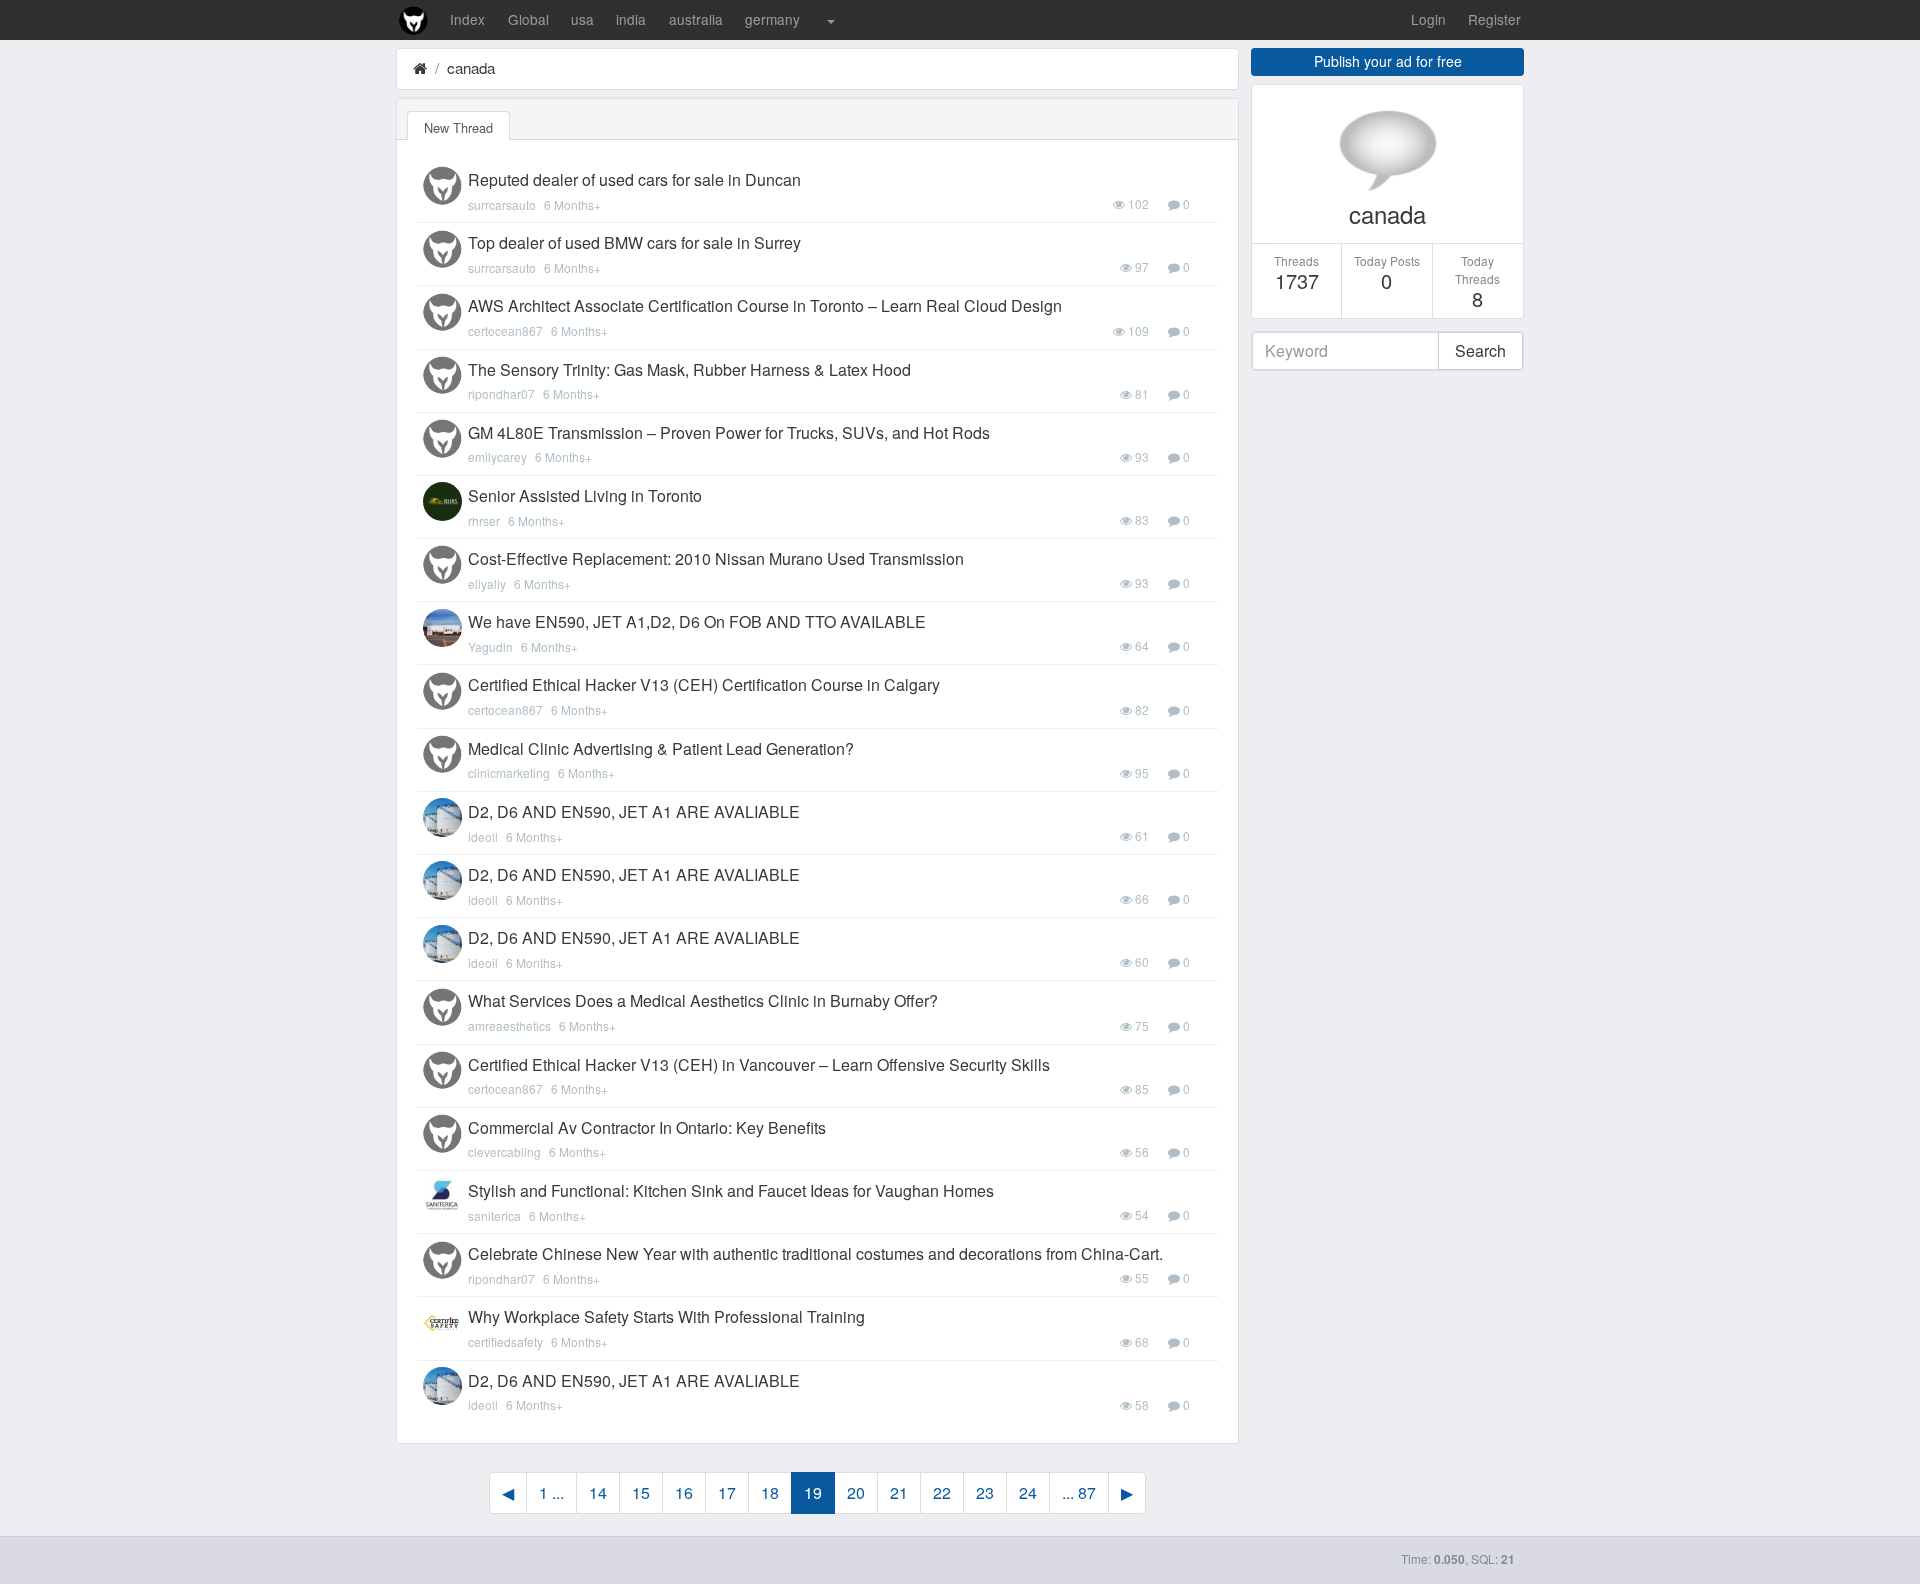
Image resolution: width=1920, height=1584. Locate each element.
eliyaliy (487, 583)
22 (942, 1492)
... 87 (1079, 1492)
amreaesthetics (509, 1025)
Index (467, 19)
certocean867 (505, 330)
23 (985, 1492)
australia (696, 19)
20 (856, 1492)
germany (772, 19)
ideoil (483, 836)
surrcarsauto (502, 204)
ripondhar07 (501, 393)
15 (641, 1492)
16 (684, 1492)
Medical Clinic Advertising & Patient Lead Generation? (661, 748)
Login (1428, 19)
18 (770, 1492)
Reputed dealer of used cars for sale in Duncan (634, 179)
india (631, 19)
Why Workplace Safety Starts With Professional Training (666, 1316)
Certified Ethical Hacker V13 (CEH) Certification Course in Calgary (704, 684)
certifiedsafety (505, 1341)
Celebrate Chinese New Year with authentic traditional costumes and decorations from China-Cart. (815, 1253)
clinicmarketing (509, 772)
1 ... (551, 1492)
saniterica (494, 1215)
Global (528, 19)
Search (1480, 350)
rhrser (484, 520)
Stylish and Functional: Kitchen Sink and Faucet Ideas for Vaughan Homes (731, 1190)
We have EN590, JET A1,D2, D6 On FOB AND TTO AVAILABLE (697, 621)
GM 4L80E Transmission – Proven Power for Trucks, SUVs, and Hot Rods (729, 432)
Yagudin (490, 646)
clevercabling (504, 1151)
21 (899, 1492)
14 (598, 1492)
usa (582, 19)
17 (727, 1492)
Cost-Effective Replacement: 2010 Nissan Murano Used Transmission (716, 558)
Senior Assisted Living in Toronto (585, 495)
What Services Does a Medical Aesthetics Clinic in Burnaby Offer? (703, 1000)
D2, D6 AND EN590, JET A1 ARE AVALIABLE (634, 811)
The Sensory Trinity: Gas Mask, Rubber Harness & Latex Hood (689, 369)
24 (1028, 1492)
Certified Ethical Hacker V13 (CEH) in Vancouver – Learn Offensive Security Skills (759, 1064)
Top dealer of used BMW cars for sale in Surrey (634, 242)
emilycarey (497, 456)
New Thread (458, 127)
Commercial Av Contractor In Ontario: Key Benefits (647, 1127)
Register (1494, 19)
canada (471, 67)
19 (813, 1492)
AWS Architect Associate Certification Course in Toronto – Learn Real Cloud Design (765, 305)
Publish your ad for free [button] (1388, 61)
